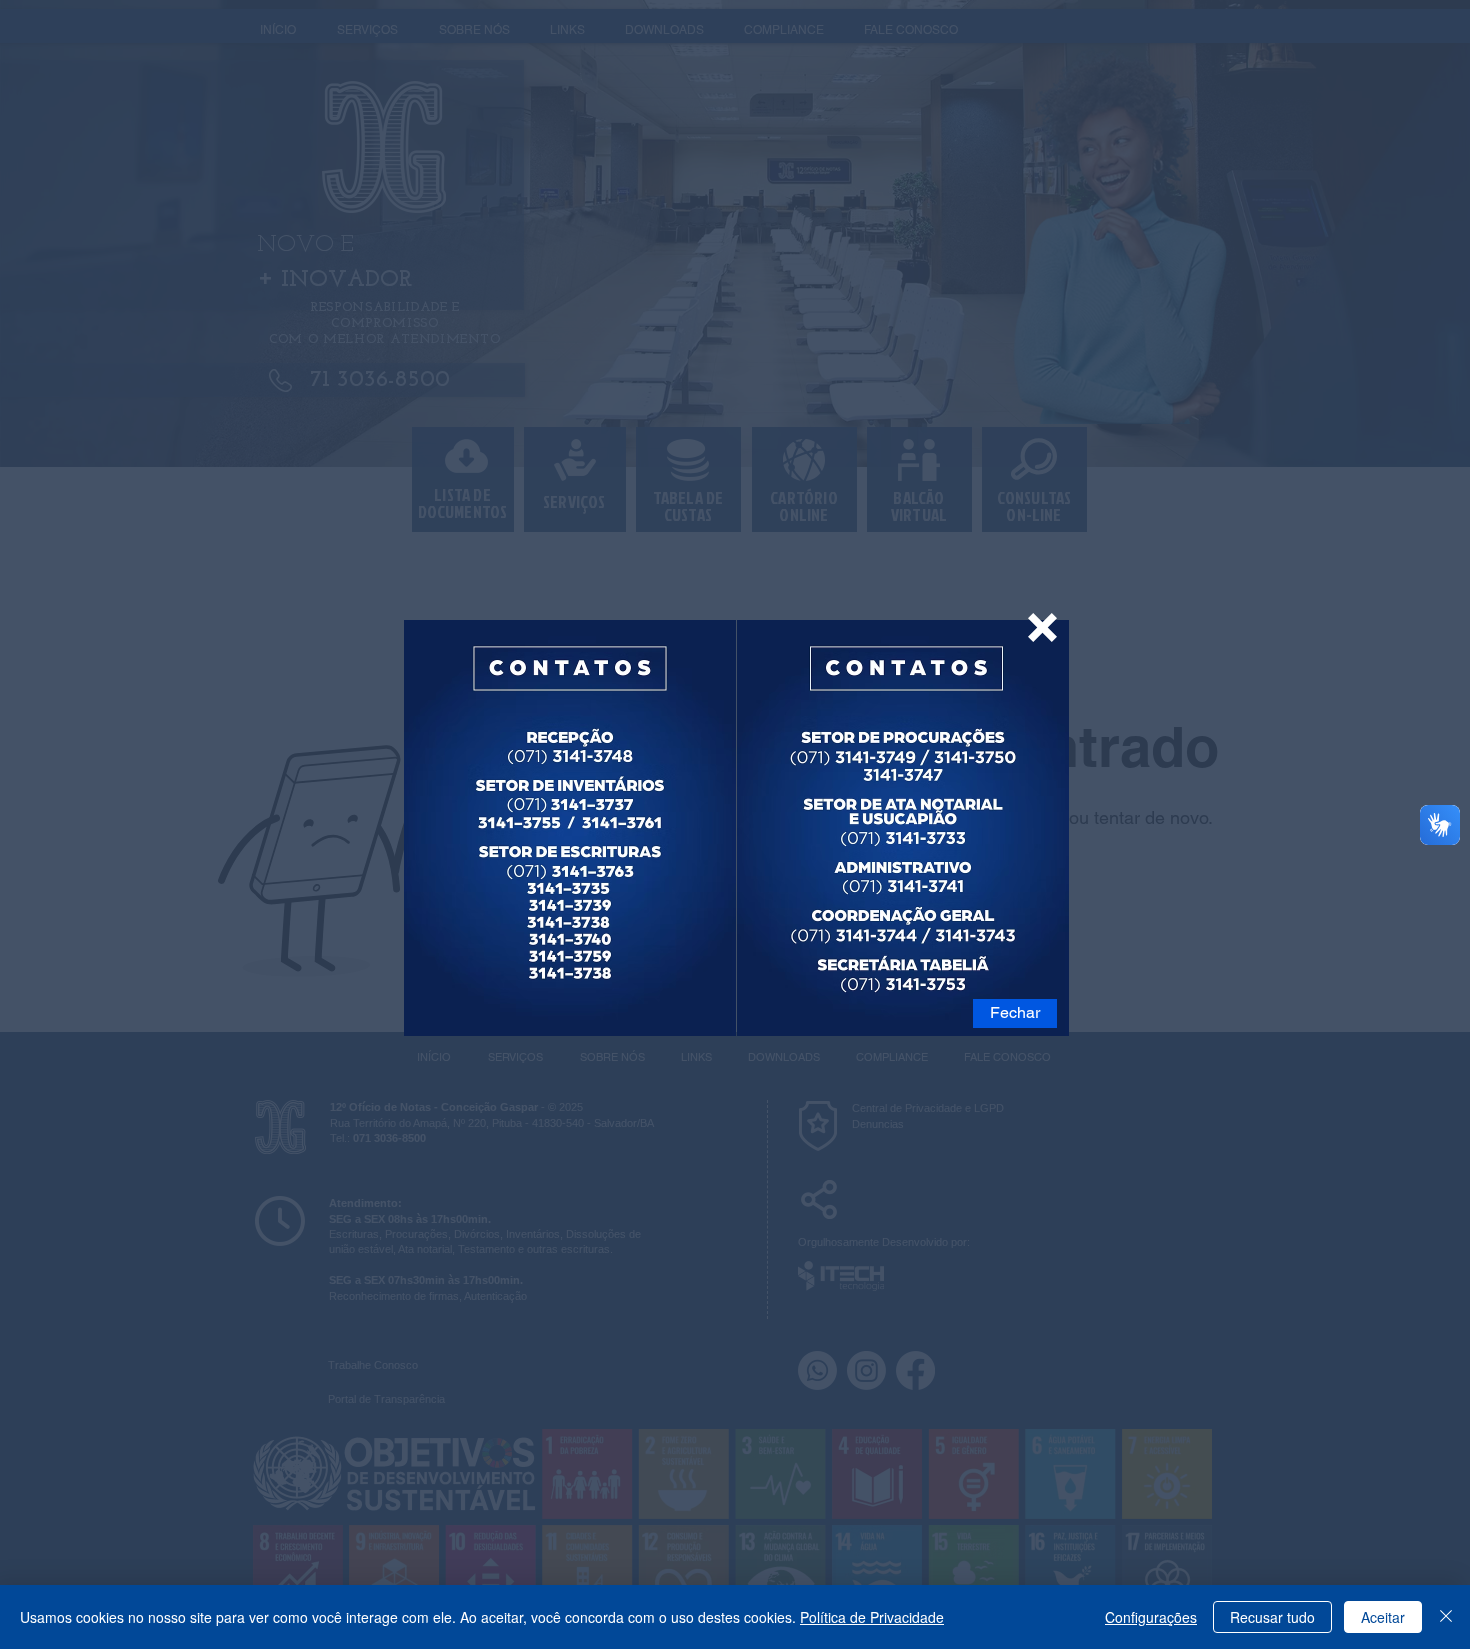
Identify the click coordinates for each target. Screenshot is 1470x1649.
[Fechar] (1446, 1617)
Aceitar (1383, 1617)
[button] (1042, 627)
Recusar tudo (1272, 1617)
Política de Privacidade (872, 1617)
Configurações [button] (1151, 1617)
